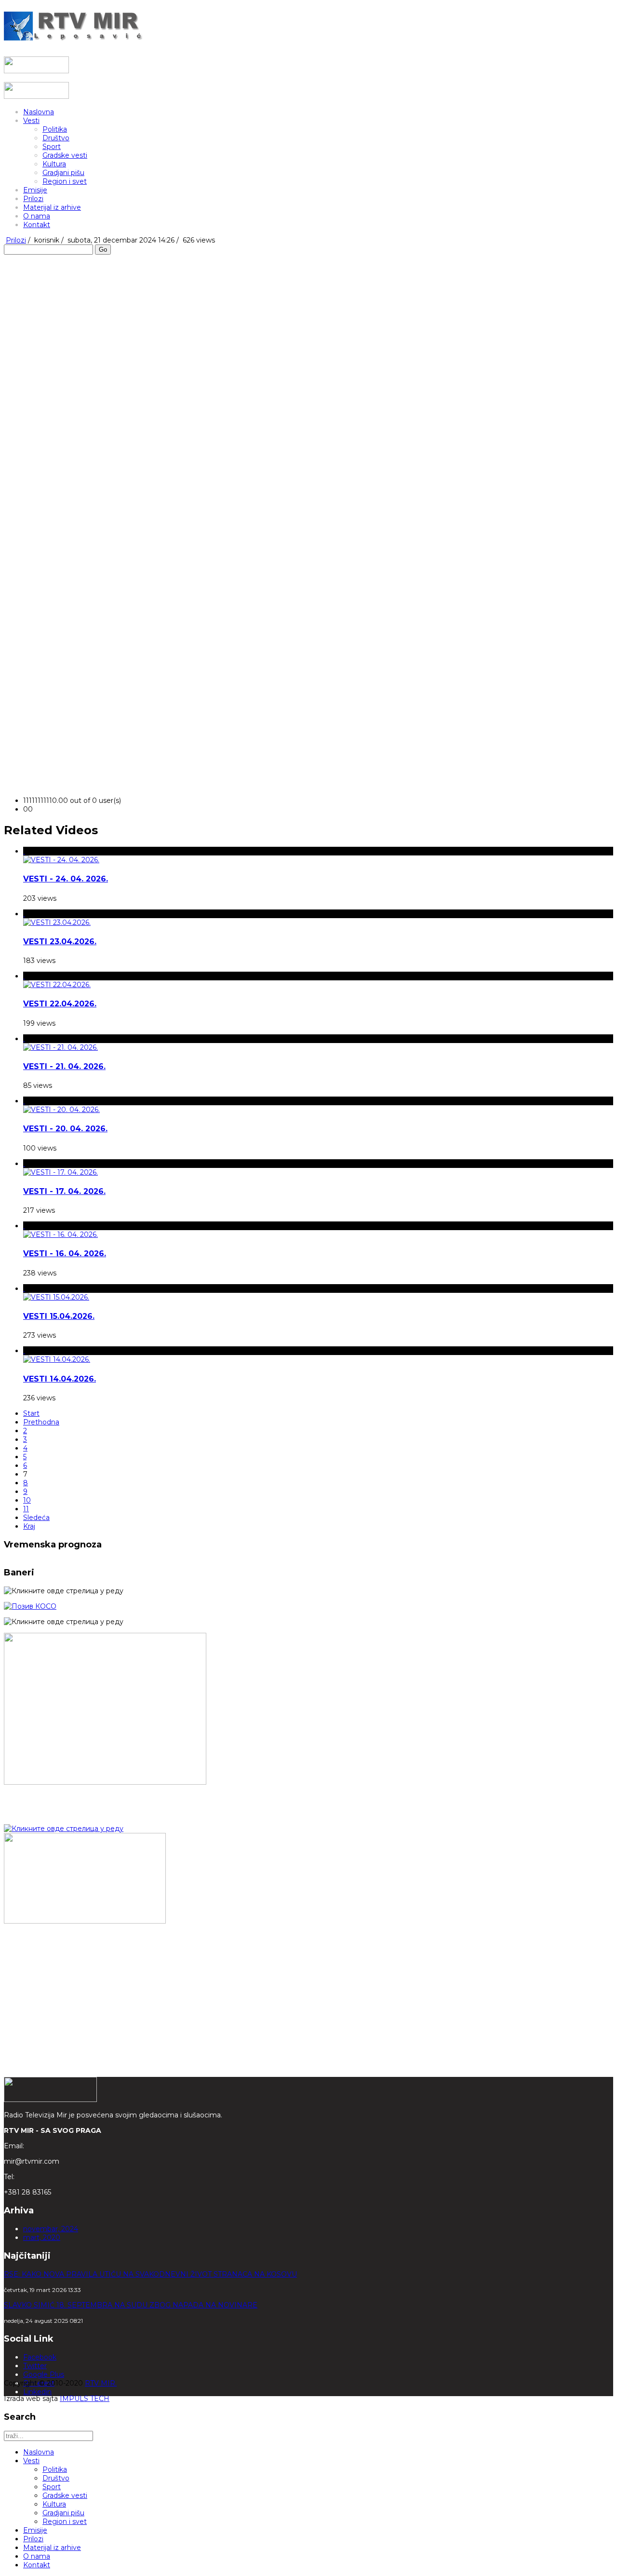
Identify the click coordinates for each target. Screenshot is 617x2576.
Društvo (56, 138)
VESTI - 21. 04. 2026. (64, 1066)
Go (103, 250)
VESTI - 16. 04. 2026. (65, 1254)
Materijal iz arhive (52, 207)
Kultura (54, 164)
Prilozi (33, 199)
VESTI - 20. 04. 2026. (65, 1129)
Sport (52, 147)
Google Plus (44, 2374)
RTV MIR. (101, 2383)
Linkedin (37, 2392)
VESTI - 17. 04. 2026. (64, 1191)
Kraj (29, 1526)
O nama (37, 216)
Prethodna (41, 1422)
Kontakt (37, 225)
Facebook (40, 2357)
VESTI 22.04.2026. (60, 1004)
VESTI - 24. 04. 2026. (66, 879)
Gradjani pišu (63, 173)
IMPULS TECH (85, 2399)
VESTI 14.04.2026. (60, 1379)
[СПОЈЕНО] (30, 1606)
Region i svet (65, 181)
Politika (55, 129)
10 (27, 1500)
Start (31, 1413)
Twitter (35, 2366)
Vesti (31, 121)
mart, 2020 (42, 2237)
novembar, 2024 (51, 2229)
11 (26, 1509)
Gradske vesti (65, 155)
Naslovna (39, 112)
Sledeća (36, 1518)
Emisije (35, 190)
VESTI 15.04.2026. (59, 1316)
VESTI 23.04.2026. (60, 942)
